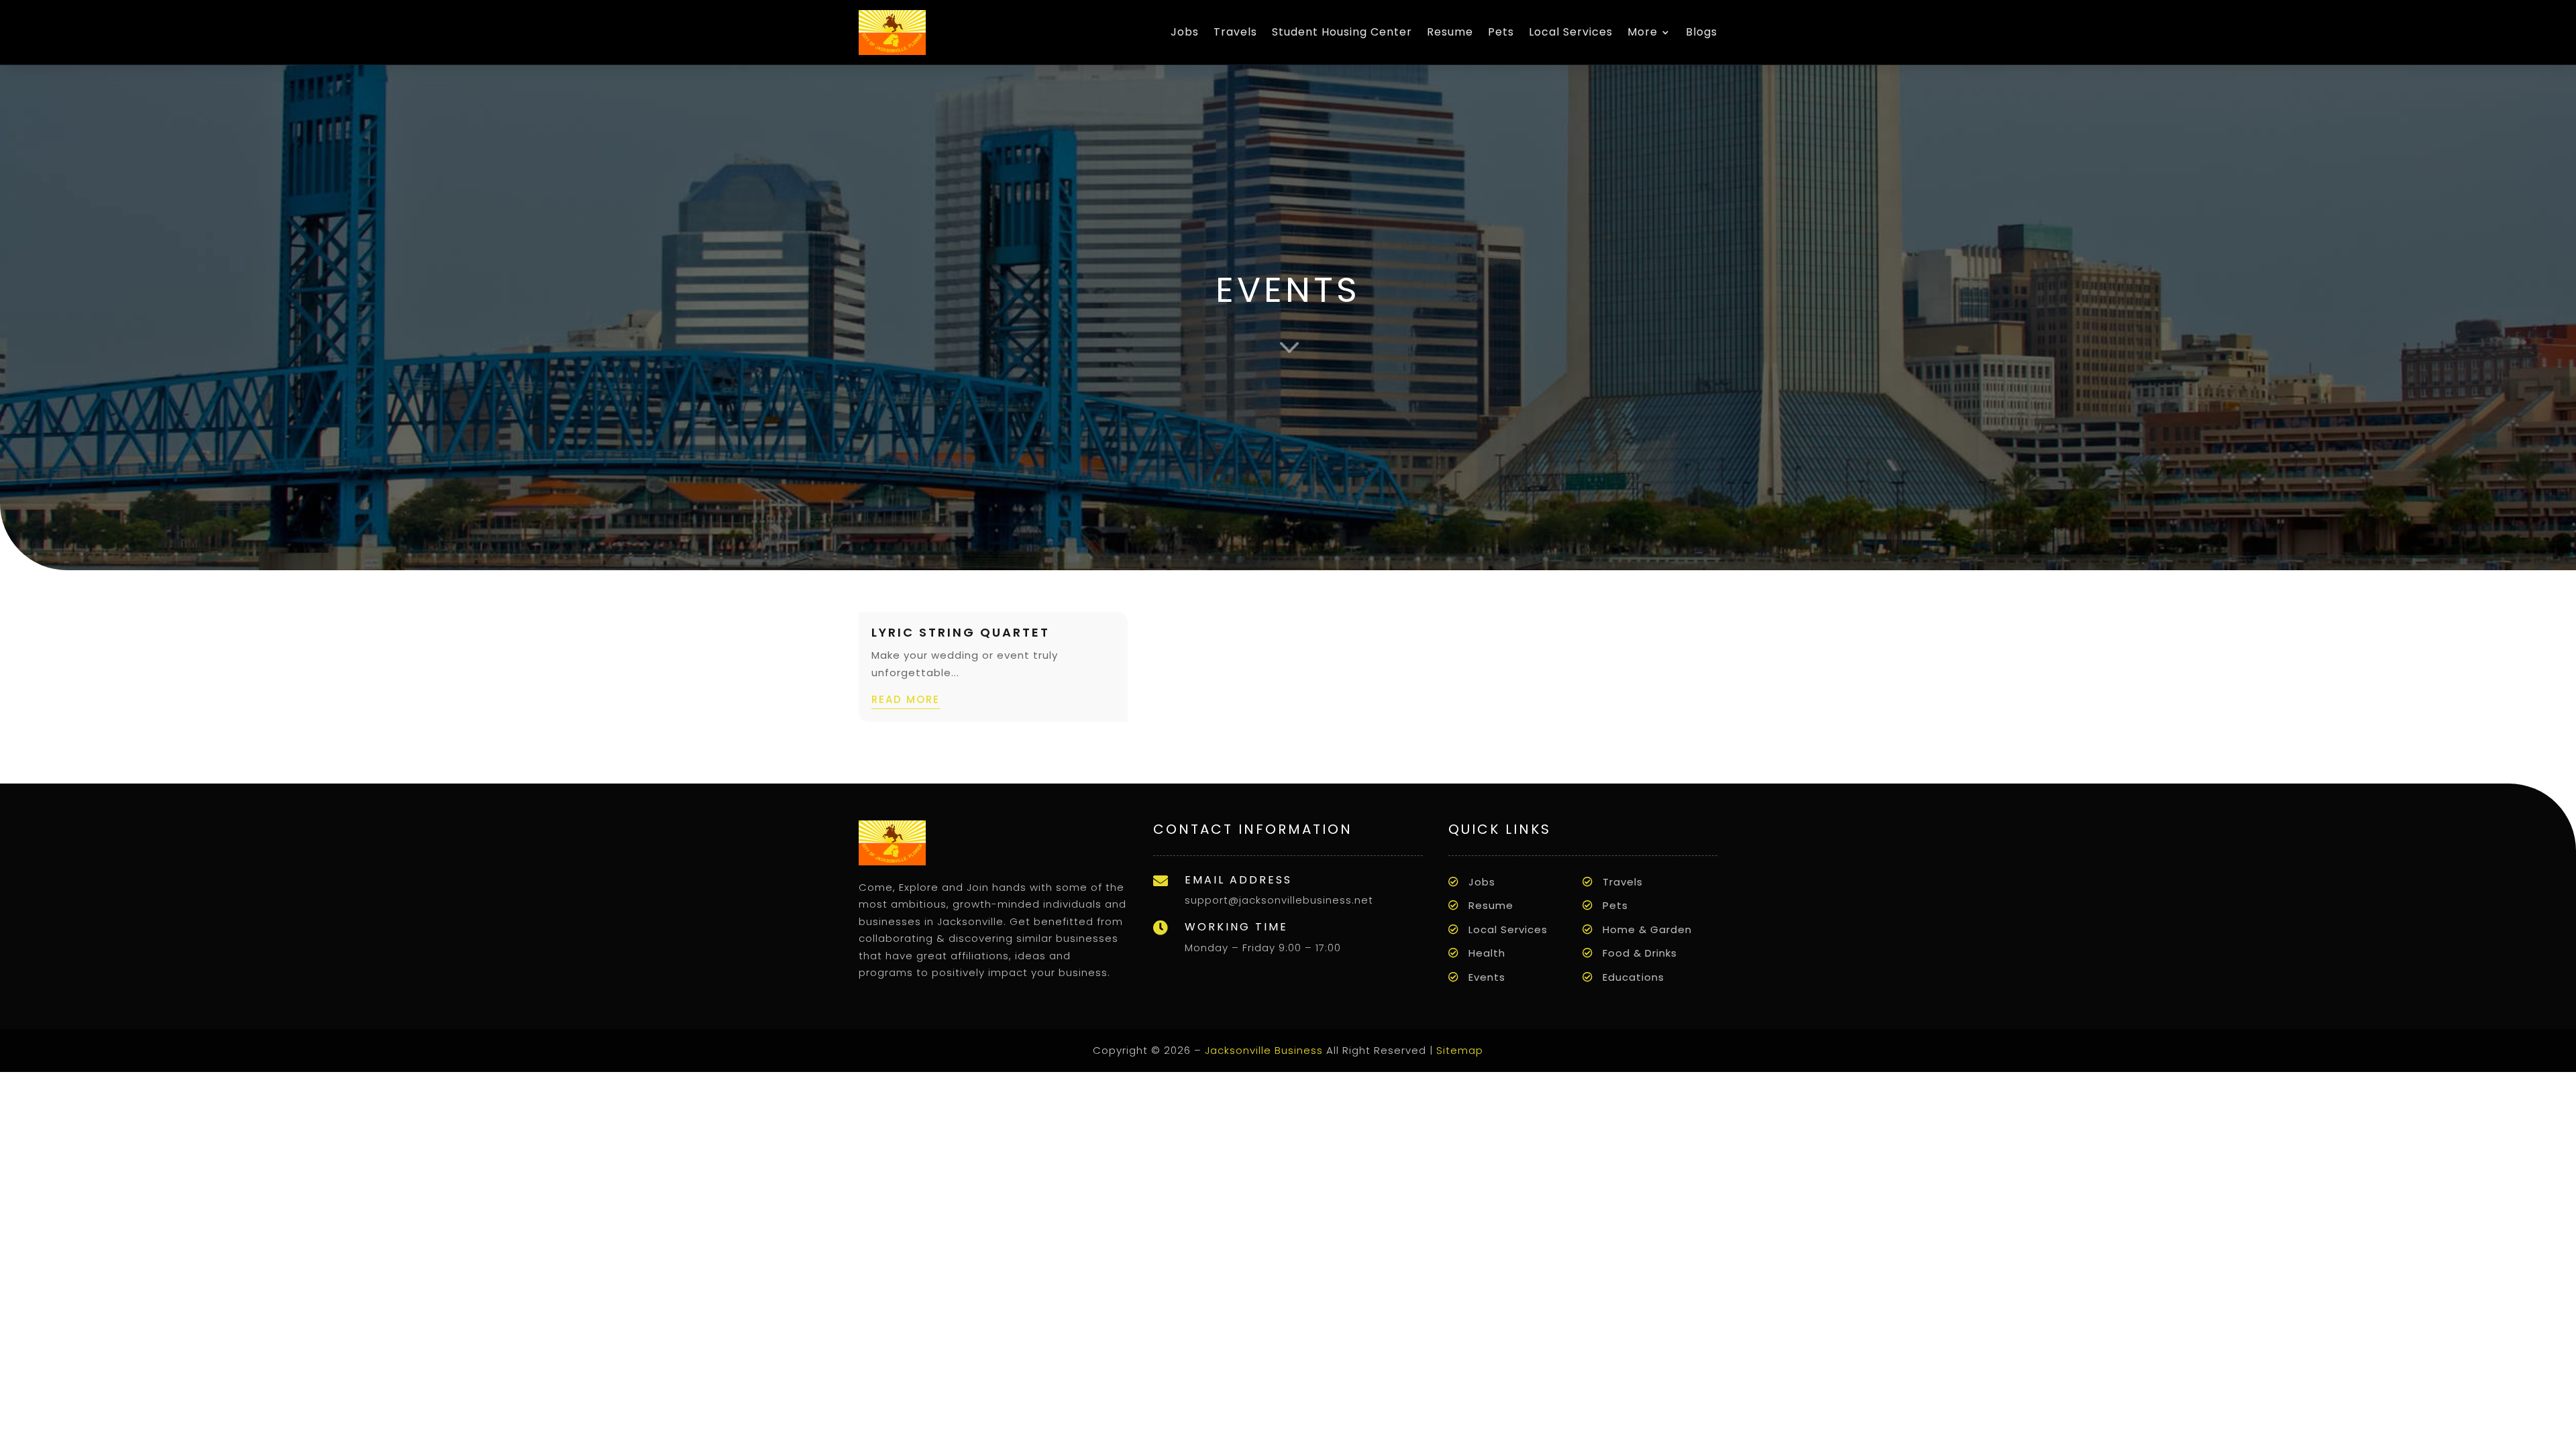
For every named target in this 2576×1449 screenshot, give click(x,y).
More (1643, 32)
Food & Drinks (1640, 953)
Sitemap (1460, 1050)
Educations (1633, 977)
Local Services (1571, 32)
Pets (1501, 32)
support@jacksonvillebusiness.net (1279, 900)
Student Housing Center (1342, 32)
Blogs (1702, 32)
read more (906, 699)
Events (1487, 977)
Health (1487, 953)
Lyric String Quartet (961, 632)
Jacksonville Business (1264, 1050)
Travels (1235, 32)
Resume (1450, 32)
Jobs (1185, 32)
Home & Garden (1647, 929)
